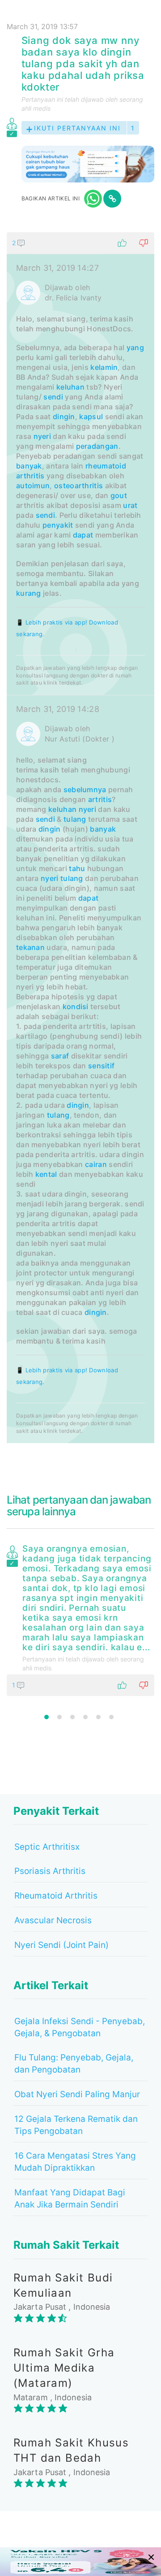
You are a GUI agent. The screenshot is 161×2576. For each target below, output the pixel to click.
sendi (53, 397)
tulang (75, 819)
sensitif (101, 1066)
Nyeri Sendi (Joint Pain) (61, 1945)
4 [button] (85, 1717)
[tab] (80, 838)
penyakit (58, 525)
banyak (29, 466)
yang (135, 347)
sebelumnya (85, 789)
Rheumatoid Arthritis (56, 1896)
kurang (29, 593)
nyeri (42, 436)
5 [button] (98, 1717)
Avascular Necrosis (53, 1920)
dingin (64, 416)
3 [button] (72, 1717)
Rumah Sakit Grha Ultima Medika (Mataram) (64, 2368)
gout (119, 495)
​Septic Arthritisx (47, 1847)
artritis (100, 799)
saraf (60, 1056)
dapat (83, 535)
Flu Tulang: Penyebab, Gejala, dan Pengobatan (74, 2064)
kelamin (104, 367)
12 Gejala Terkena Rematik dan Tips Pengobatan (76, 2125)
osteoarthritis (78, 486)
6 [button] (111, 1717)
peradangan (97, 446)
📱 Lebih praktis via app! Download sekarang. (67, 628)
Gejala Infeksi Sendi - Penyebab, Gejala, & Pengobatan (80, 2027)
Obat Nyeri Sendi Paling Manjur (77, 2094)
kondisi (76, 1006)
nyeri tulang (62, 878)
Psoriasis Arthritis (50, 1871)
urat (130, 505)
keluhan (70, 387)
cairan (96, 1164)
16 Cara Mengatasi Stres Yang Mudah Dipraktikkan (75, 2162)
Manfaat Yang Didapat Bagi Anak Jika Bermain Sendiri (70, 2199)
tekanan (30, 947)
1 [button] (47, 1717)
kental (46, 1174)
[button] (80, 243)
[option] (80, 1618)
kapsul (91, 416)
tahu (77, 868)
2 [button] (59, 1717)
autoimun (33, 486)
